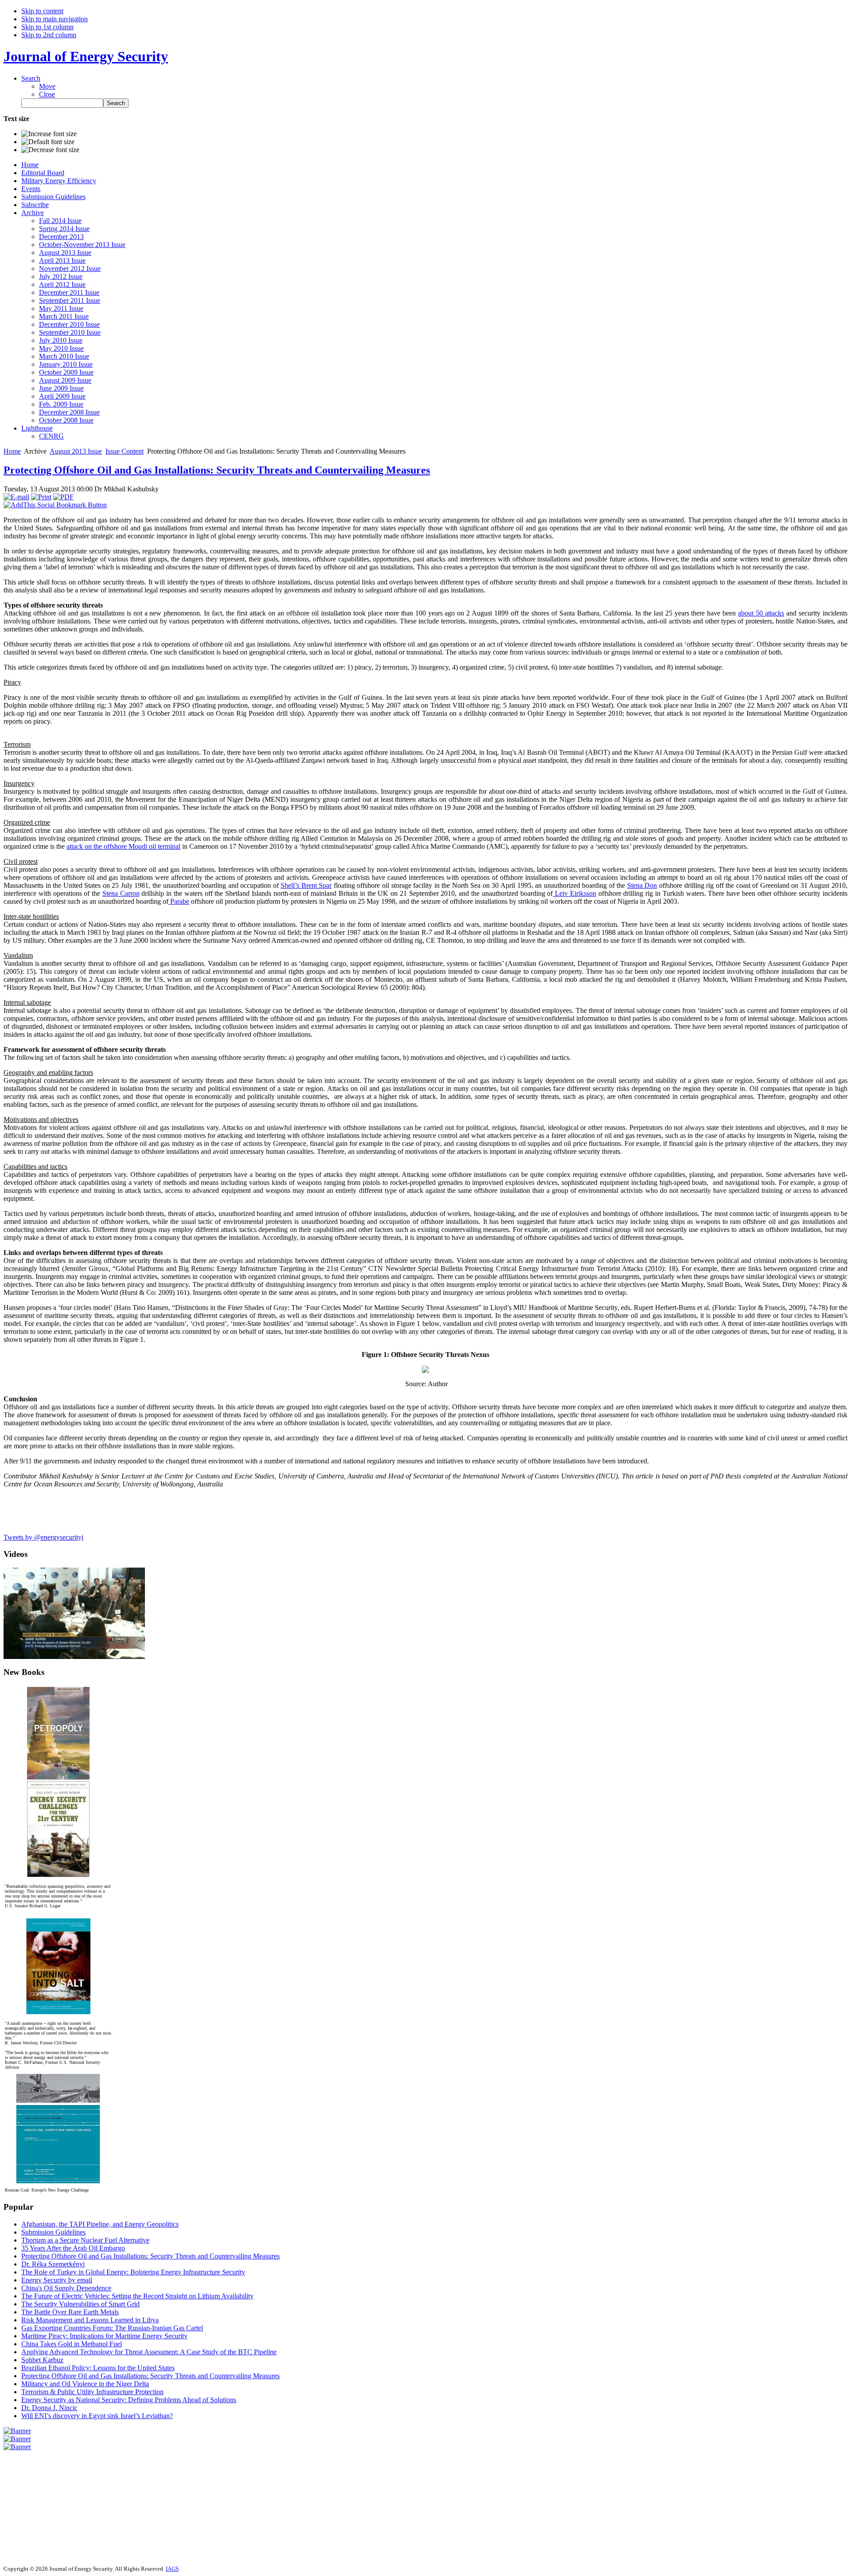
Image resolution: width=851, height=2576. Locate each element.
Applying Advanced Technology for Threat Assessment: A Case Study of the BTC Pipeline (149, 2352)
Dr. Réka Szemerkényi (53, 2264)
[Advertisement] (30, 2504)
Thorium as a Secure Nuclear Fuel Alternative (85, 2240)
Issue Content (125, 451)
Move (47, 86)
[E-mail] (16, 497)
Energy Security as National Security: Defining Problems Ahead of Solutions (129, 2400)
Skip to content (42, 11)
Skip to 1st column (47, 27)
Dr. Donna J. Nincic (49, 2408)
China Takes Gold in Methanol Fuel (72, 2344)
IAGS (172, 2569)
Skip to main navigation (55, 19)
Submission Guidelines (53, 2232)
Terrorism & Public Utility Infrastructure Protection (92, 2392)
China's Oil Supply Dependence (66, 2288)
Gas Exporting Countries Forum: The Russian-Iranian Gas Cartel (112, 2328)
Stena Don (642, 885)
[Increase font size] (49, 134)
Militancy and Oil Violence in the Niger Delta (85, 2384)
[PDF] (63, 497)
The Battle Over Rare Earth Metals (70, 2312)
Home (12, 451)
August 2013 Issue (76, 451)
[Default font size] (48, 142)
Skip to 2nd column (49, 35)
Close (47, 94)
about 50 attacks (761, 613)
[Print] (41, 497)
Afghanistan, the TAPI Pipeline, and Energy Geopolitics (100, 2224)
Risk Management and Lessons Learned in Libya (90, 2320)
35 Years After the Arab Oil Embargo (73, 2248)
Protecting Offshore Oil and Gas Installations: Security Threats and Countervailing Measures (217, 470)
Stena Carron (121, 893)
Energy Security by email (57, 2280)
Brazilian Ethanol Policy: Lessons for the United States (98, 2368)
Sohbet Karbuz (42, 2360)
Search (31, 78)
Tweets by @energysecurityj (43, 1537)
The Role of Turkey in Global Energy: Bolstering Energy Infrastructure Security (133, 2272)
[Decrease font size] (50, 150)
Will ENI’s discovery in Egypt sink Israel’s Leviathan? (97, 2416)
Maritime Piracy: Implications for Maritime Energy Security (104, 2336)
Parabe (179, 901)
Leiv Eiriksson (574, 893)
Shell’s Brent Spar (306, 885)
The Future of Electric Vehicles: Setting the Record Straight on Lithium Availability (137, 2296)
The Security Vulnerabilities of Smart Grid (80, 2304)
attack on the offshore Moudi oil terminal (123, 846)
